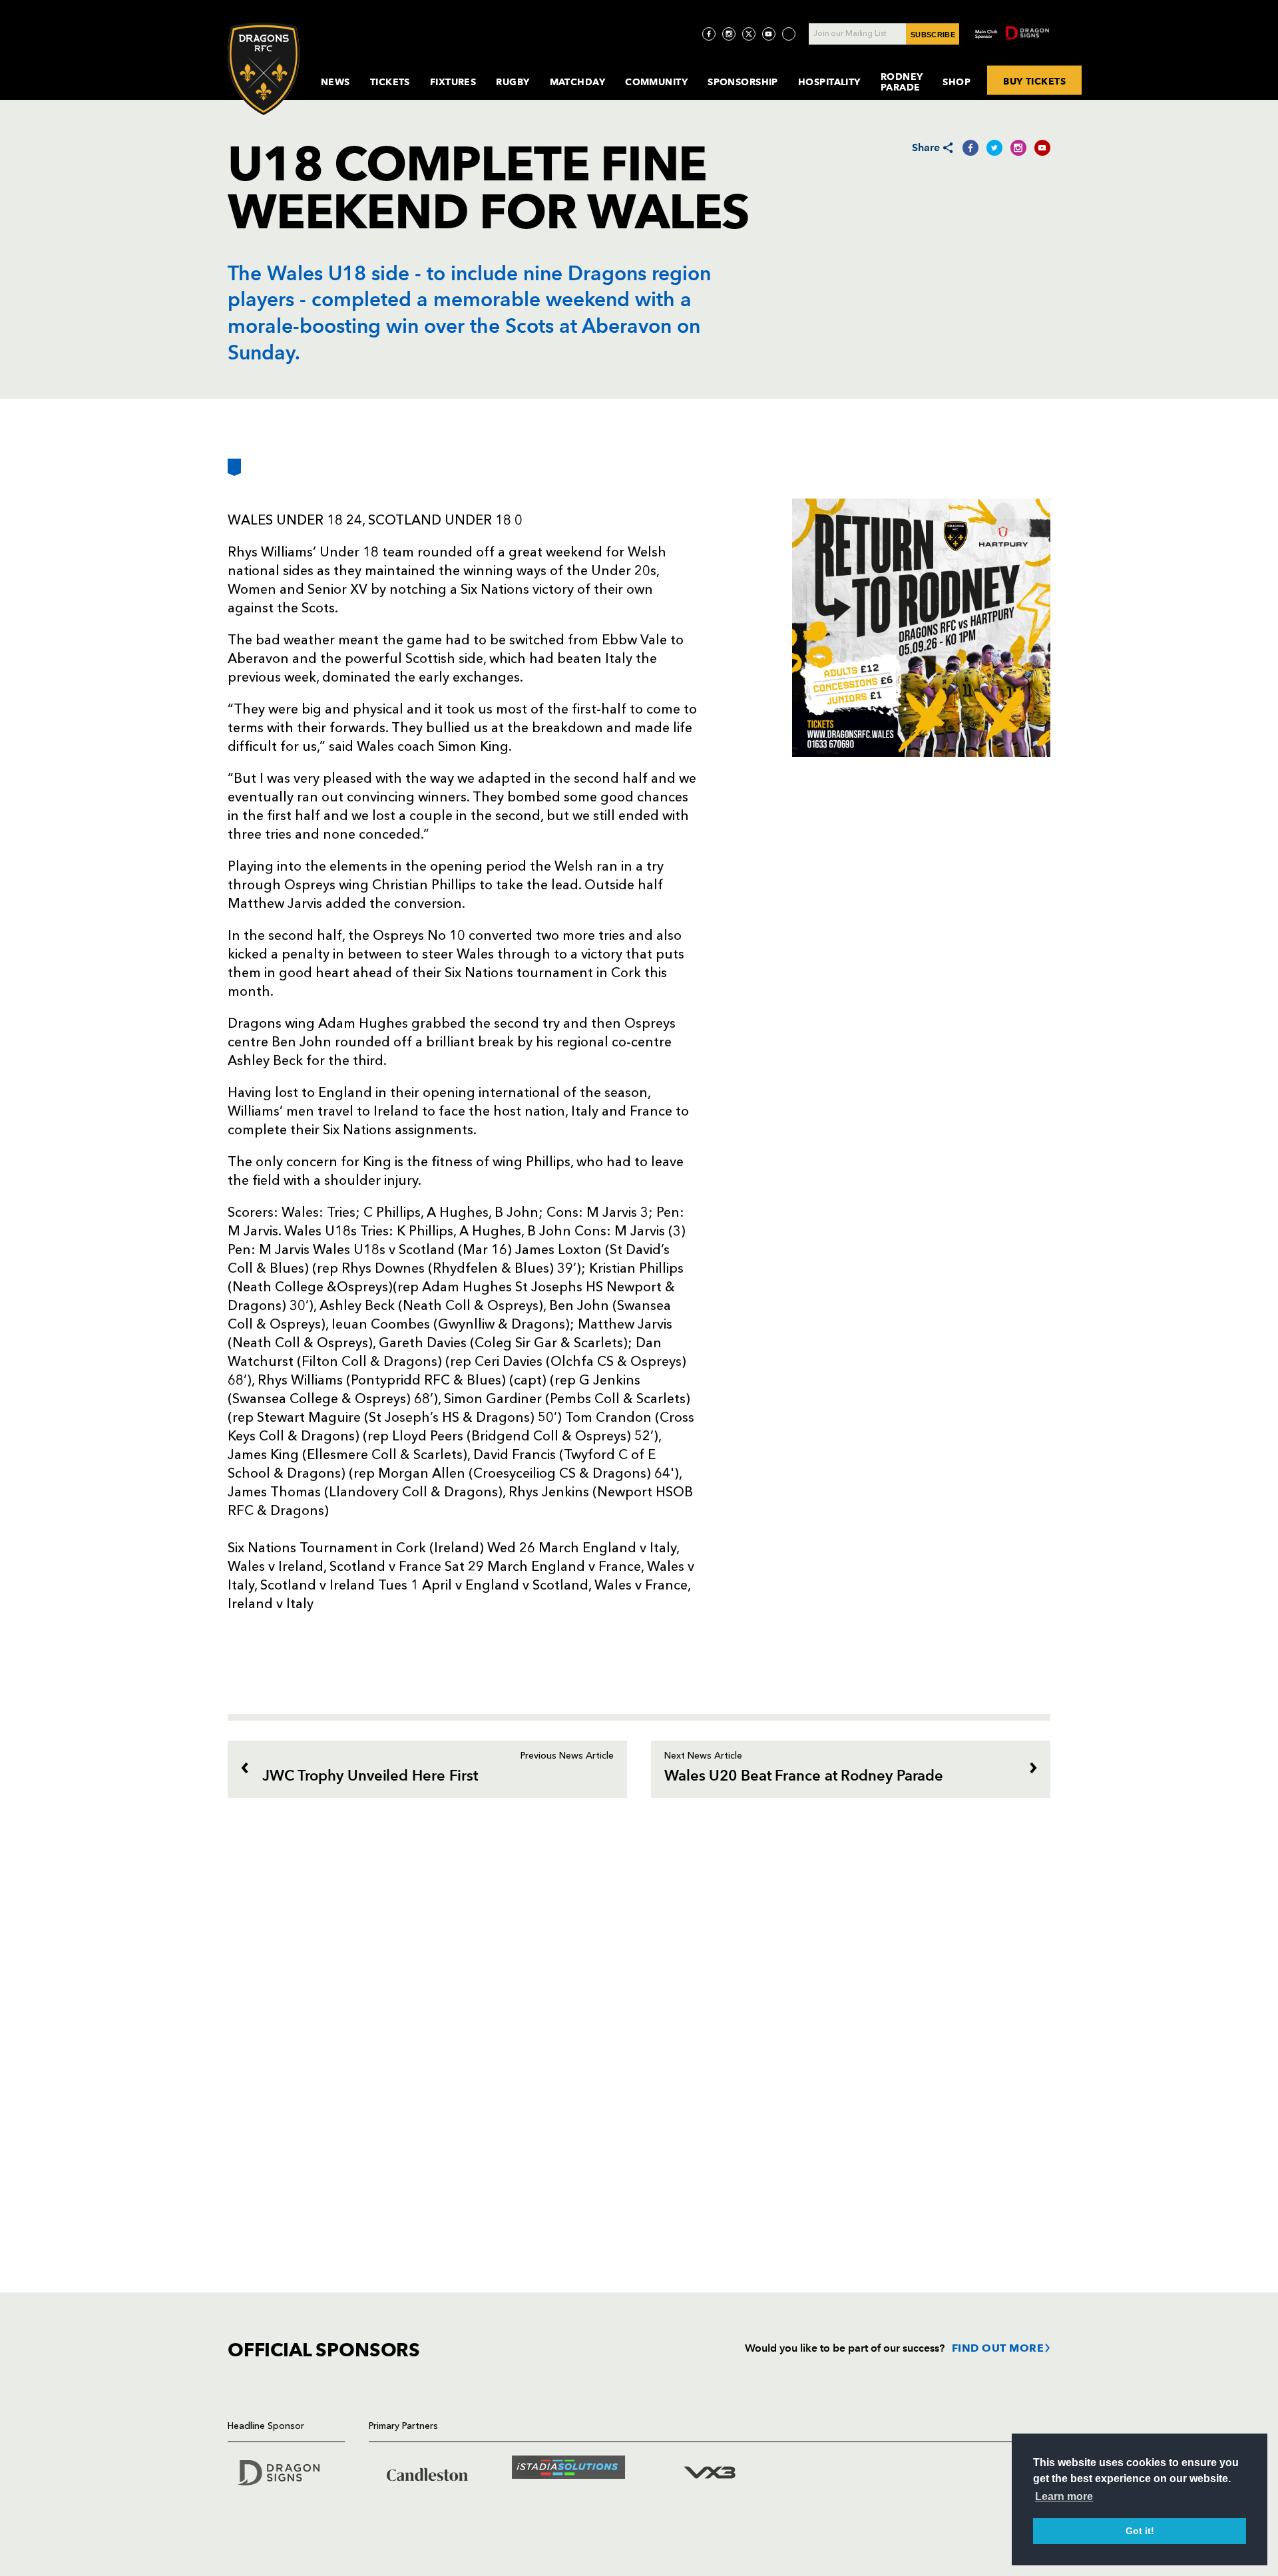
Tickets (390, 82)
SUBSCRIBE (933, 35)
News (335, 82)
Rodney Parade (902, 82)
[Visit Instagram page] (729, 34)
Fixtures (453, 82)
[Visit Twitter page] (749, 34)
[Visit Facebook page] (709, 34)
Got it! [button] (1140, 2531)
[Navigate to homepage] (264, 69)
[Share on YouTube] (1042, 148)
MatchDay (578, 82)
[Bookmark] (234, 472)
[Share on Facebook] (970, 148)
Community (656, 82)
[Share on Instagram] (1018, 148)
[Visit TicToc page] (789, 34)
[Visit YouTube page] (769, 34)
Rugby (513, 82)
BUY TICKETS (1034, 81)
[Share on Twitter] (994, 148)
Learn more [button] (1064, 2496)
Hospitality (829, 82)
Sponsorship (743, 82)
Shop (957, 82)
